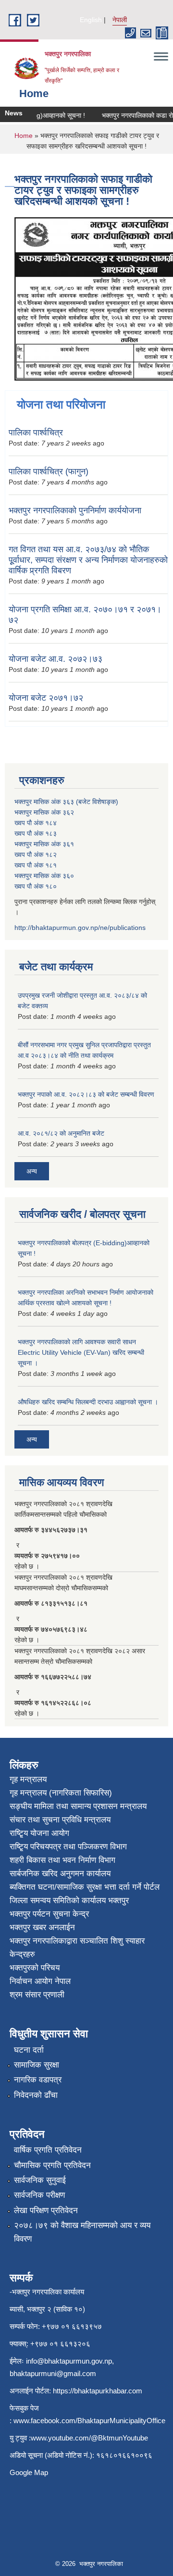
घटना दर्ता (29, 2050)
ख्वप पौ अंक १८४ (36, 823)
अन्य (32, 1171)
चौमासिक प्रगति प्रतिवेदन (52, 2165)
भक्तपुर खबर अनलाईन (42, 1927)
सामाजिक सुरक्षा (37, 2065)
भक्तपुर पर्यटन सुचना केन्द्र (49, 1914)
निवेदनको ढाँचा (36, 2095)
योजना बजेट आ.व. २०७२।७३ (56, 659)
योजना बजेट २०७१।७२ (46, 698)
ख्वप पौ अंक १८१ (36, 865)
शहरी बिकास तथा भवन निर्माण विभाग (62, 1860)
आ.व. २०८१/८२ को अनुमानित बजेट (61, 1133)
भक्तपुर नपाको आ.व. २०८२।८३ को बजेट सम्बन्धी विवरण (86, 1094)
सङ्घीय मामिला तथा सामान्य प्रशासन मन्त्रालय (78, 1806)
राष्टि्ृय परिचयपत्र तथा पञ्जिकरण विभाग (68, 1847)
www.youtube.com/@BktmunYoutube (89, 2438)
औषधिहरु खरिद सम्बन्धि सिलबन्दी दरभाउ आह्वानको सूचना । (88, 1402)
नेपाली (120, 20)
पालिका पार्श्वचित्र (36, 433)
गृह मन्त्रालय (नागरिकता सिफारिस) (61, 1793)
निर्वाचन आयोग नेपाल (40, 1981)
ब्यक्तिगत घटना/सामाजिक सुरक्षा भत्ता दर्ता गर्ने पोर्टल (85, 1887)
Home (24, 136)
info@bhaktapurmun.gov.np (69, 2361)
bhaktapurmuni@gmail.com (53, 2373)
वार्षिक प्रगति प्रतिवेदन (48, 2150)
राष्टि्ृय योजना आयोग (39, 1833)
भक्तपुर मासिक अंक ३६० (44, 876)
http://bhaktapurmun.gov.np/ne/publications (80, 928)
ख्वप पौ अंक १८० (36, 886)
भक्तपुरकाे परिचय (35, 1968)
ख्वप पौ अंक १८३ (36, 833)
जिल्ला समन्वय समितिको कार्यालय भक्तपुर (69, 1901)
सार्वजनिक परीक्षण (39, 2195)
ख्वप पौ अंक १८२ (36, 855)
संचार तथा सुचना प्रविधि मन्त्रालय (60, 1820)
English (91, 20)
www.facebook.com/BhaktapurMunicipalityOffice (89, 2421)
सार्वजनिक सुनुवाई (40, 2180)
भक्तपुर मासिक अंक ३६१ (44, 844)
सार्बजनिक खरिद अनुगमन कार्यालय (60, 1874)
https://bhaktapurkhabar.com (98, 2391)
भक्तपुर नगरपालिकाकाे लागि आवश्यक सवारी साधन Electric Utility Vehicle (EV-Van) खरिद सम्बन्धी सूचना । (81, 1352)
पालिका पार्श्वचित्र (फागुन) (49, 471)
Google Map (29, 2472)
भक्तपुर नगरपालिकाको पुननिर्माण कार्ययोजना (75, 510)
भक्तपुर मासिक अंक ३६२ (44, 812)
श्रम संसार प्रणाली (37, 1995)
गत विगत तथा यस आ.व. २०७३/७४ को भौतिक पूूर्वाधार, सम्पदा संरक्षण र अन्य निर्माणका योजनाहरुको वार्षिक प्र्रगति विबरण (88, 560)
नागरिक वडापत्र (38, 2080)
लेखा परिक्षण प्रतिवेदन (46, 2211)
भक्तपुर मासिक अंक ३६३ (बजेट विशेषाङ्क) (66, 802)
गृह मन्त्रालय (28, 1779)
